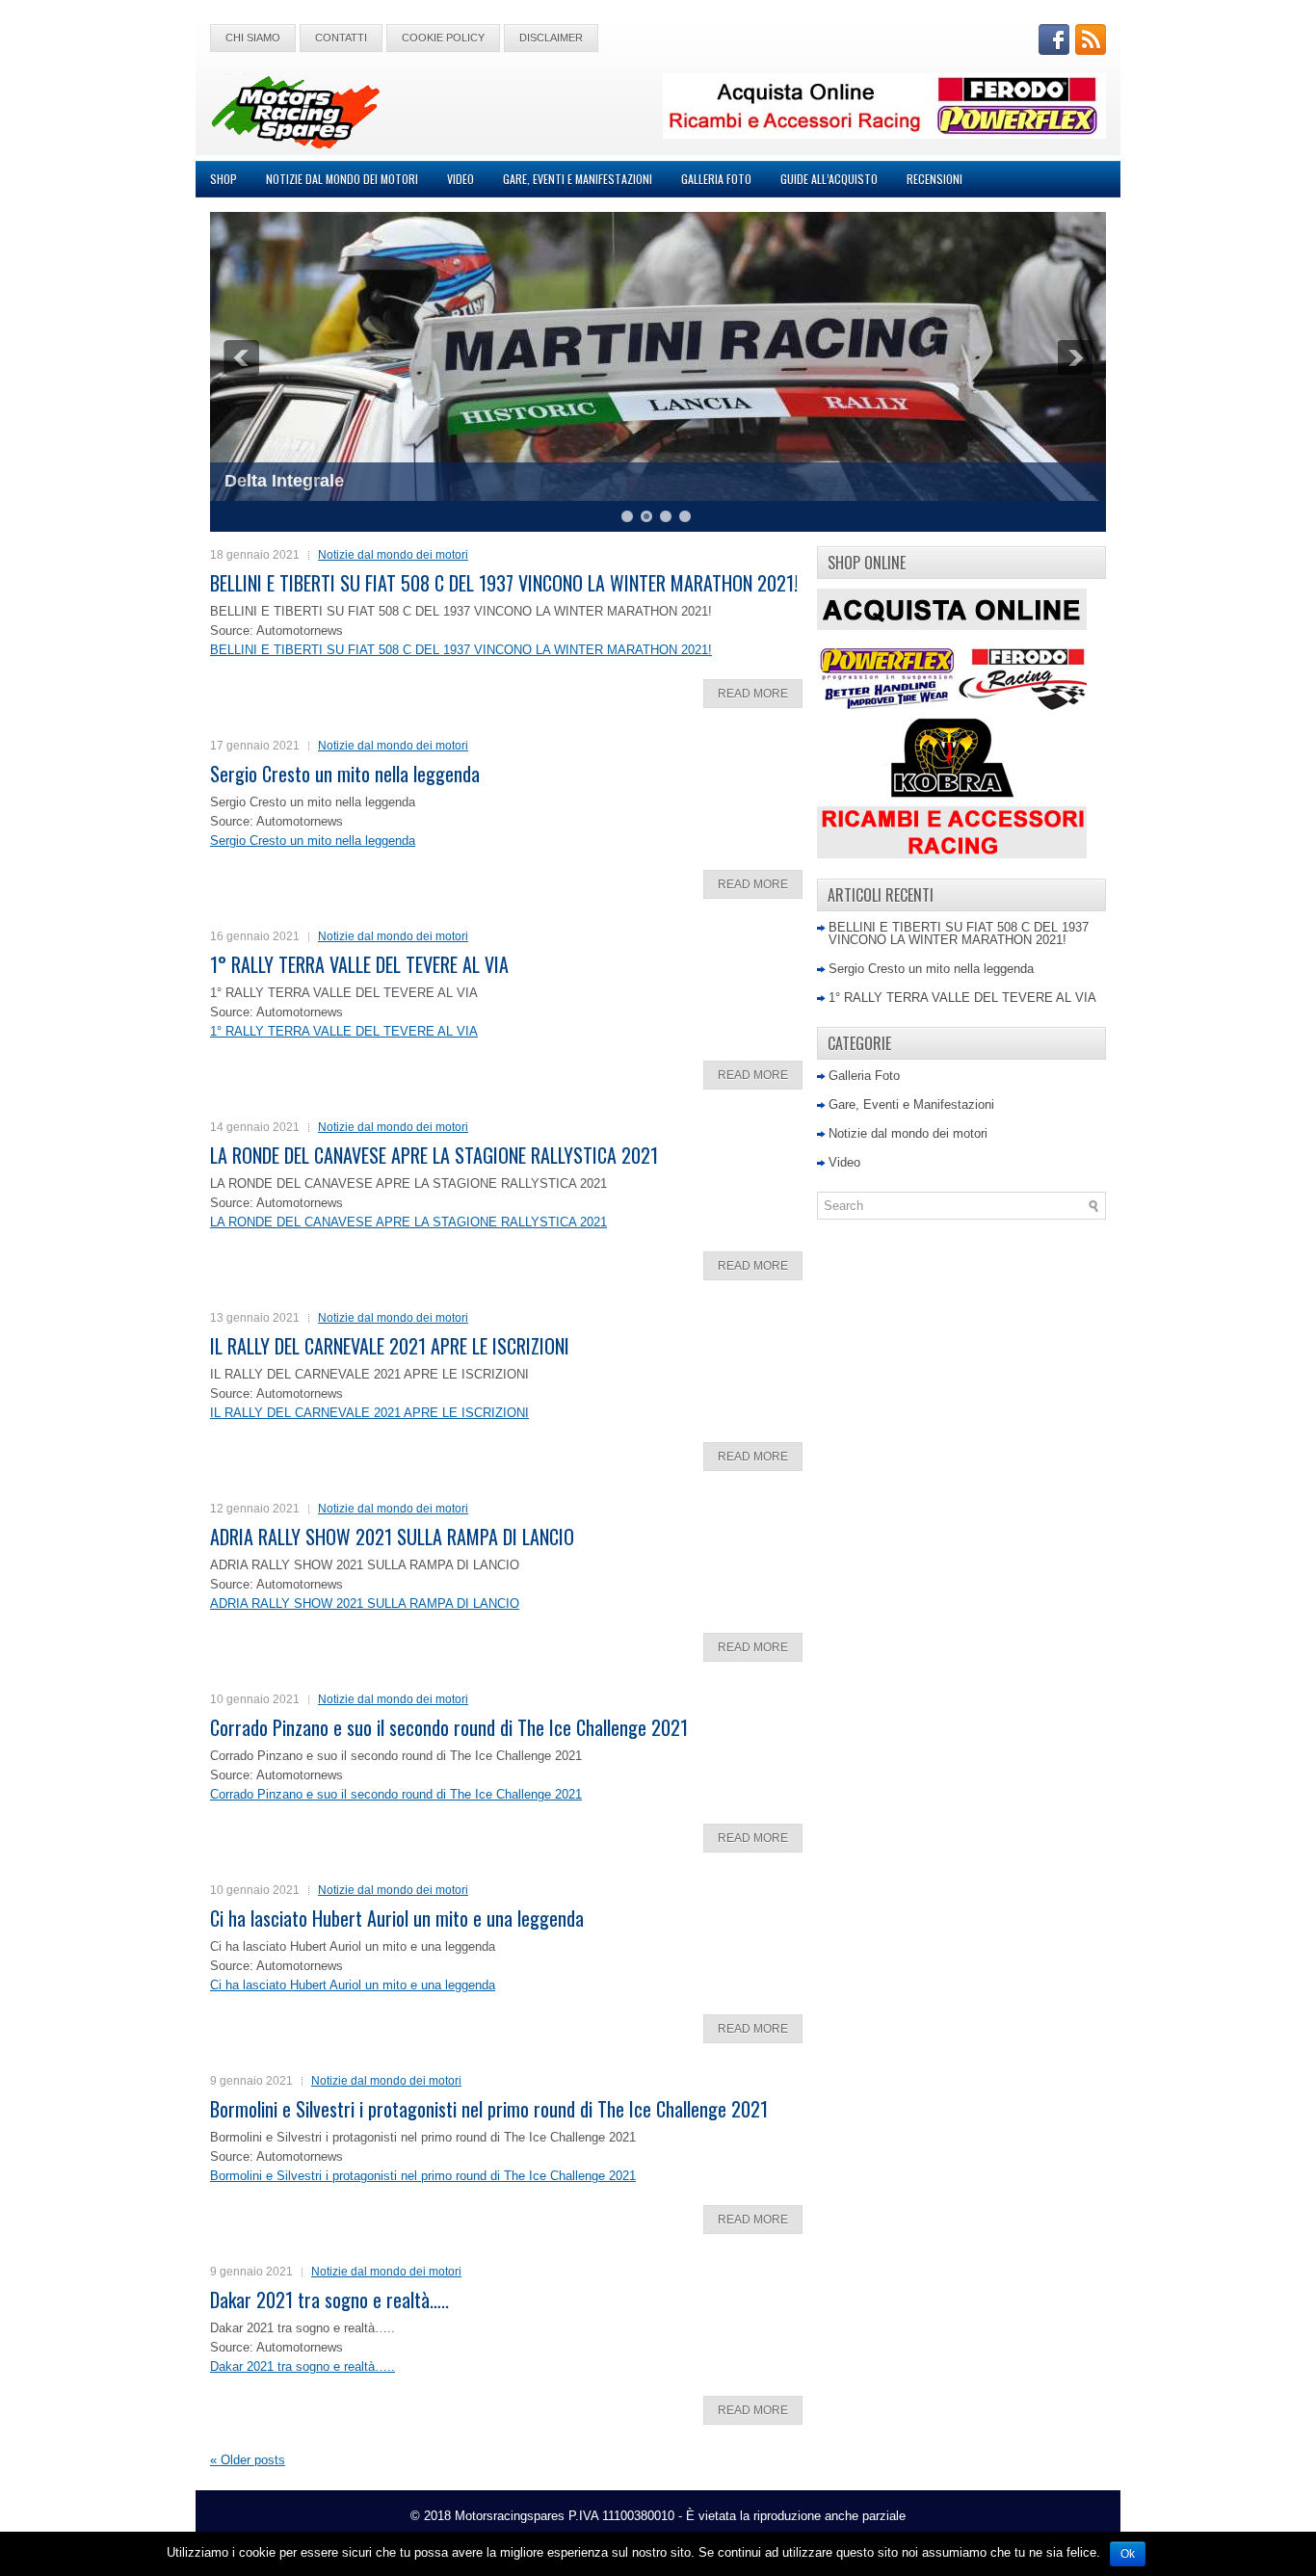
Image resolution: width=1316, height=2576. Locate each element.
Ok (1128, 2554)
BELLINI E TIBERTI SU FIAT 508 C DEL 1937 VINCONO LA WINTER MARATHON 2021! (504, 583)
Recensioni (934, 179)
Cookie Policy (443, 38)
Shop (224, 179)
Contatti (341, 38)
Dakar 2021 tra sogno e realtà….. (329, 2300)
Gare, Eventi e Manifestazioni (578, 179)
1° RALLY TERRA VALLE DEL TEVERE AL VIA (359, 964)
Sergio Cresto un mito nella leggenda (345, 774)
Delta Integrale (284, 481)
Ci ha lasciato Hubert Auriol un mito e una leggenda (397, 1918)
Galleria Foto (716, 179)
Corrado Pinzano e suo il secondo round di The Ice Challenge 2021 (449, 1727)
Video (461, 179)
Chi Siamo (253, 38)
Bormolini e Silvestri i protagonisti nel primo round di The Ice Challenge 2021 (489, 2109)
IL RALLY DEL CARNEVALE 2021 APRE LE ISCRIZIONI (390, 1346)
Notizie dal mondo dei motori (342, 179)
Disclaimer (551, 38)
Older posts (248, 2460)
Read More (753, 694)
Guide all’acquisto (829, 179)
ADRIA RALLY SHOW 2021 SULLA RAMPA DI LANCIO (392, 1537)
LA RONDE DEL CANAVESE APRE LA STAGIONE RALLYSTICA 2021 (434, 1155)
